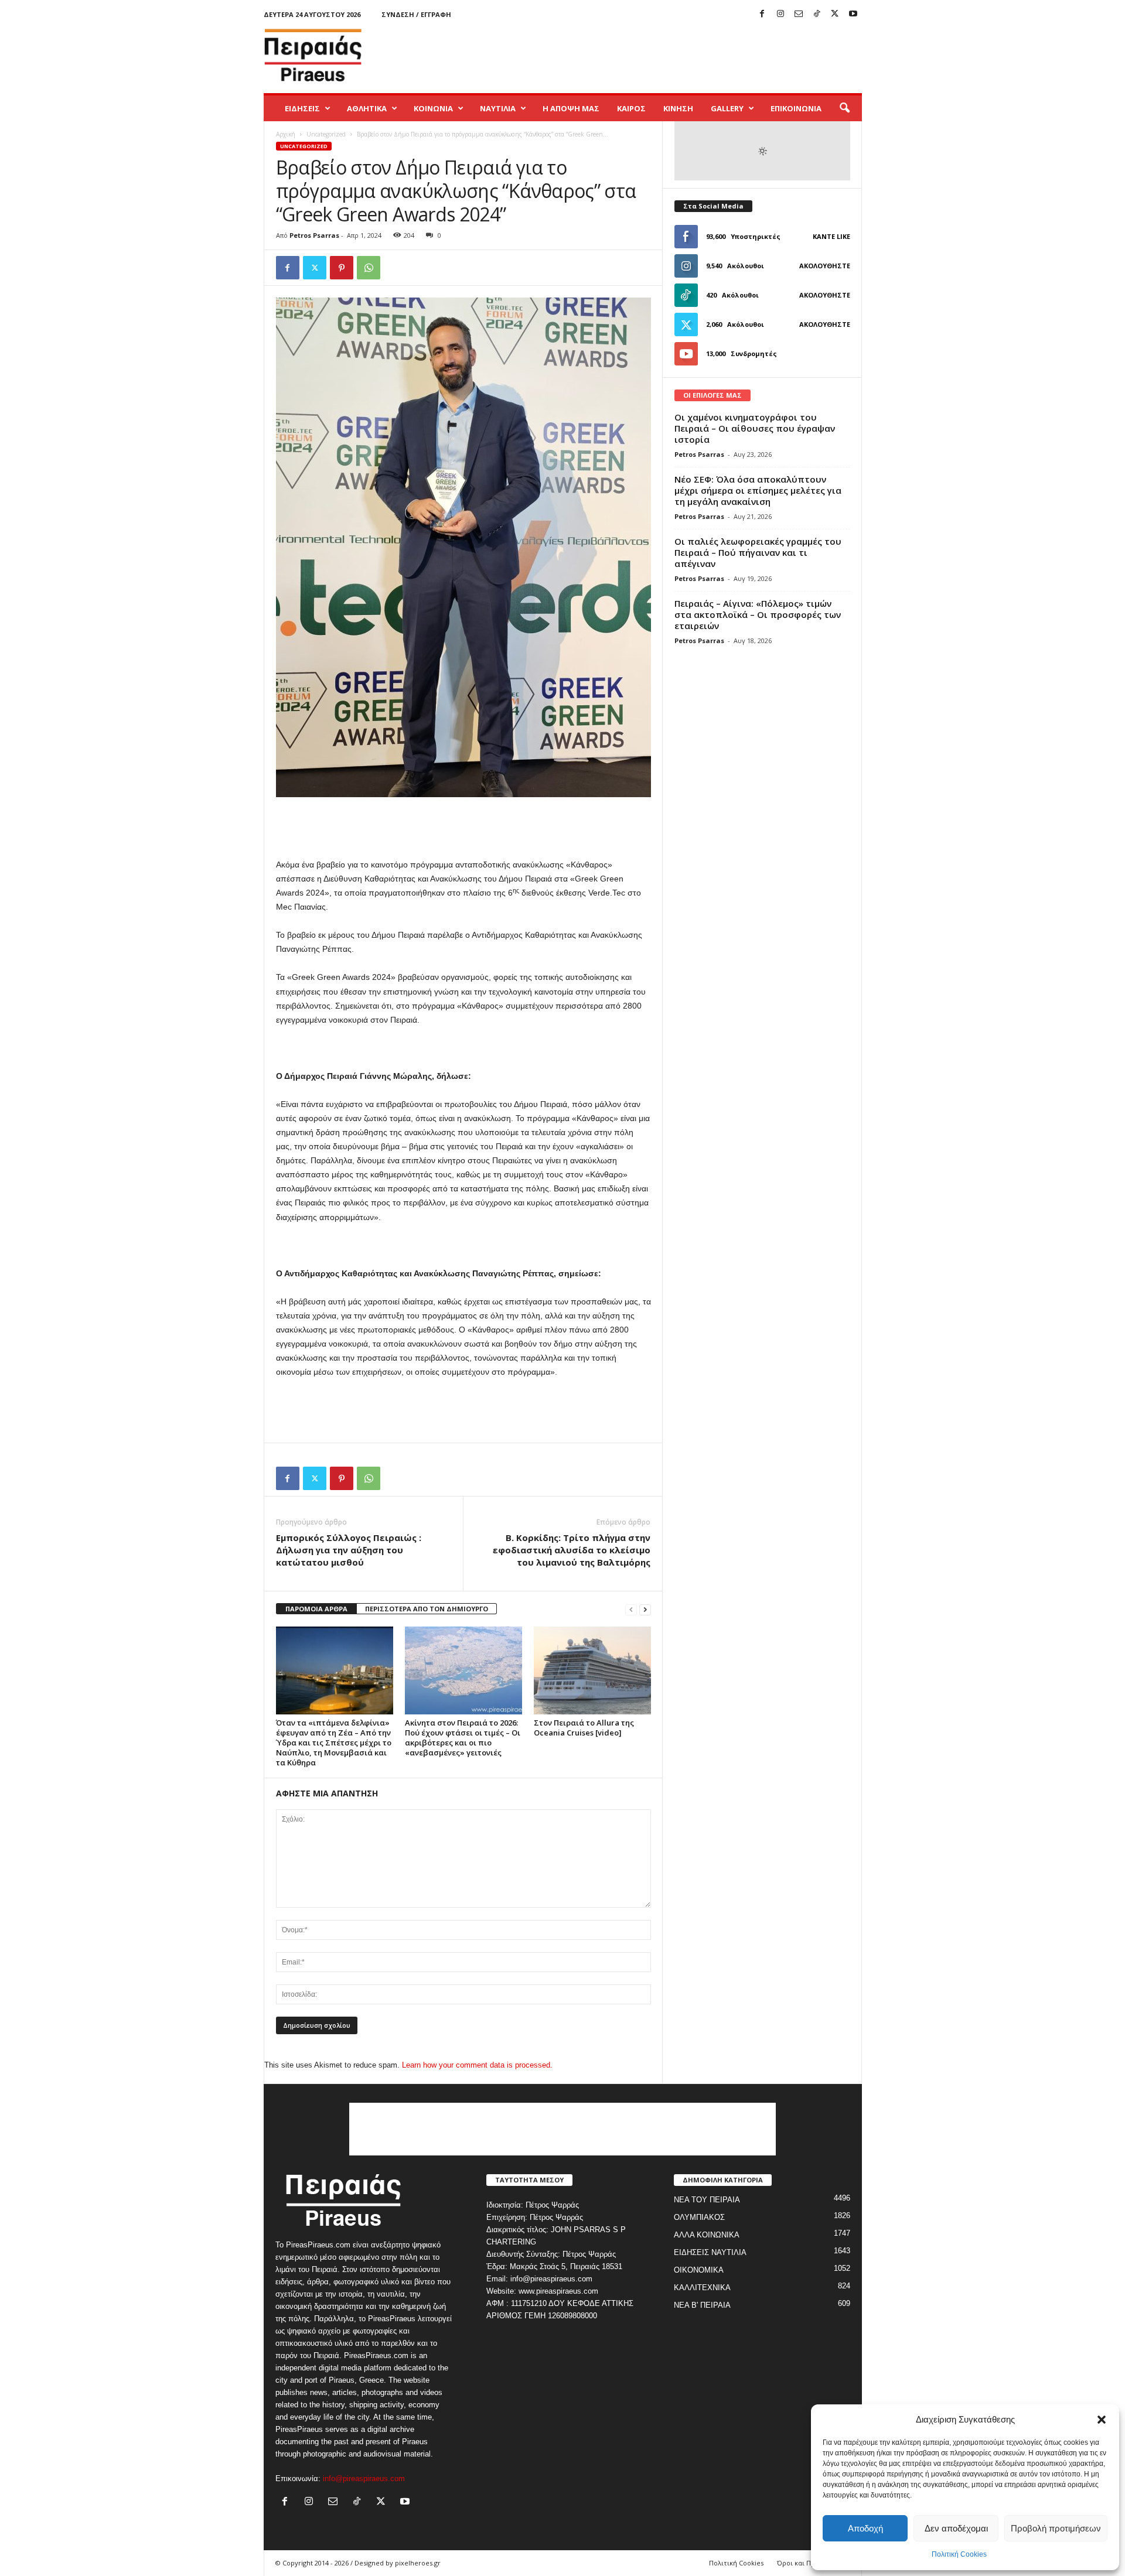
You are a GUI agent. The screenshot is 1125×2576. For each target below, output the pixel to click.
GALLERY (727, 108)
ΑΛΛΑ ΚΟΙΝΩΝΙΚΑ (707, 2235)
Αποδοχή (865, 2528)
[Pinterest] (342, 268)
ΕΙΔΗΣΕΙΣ (302, 108)
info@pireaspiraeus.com (364, 2478)
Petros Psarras (314, 235)
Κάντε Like (831, 236)
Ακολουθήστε (825, 266)
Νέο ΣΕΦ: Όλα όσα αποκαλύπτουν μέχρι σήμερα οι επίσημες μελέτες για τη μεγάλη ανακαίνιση (758, 490)
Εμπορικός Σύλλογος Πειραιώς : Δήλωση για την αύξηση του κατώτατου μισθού (349, 1550)
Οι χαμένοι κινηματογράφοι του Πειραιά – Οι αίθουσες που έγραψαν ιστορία (755, 428)
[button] (1102, 2420)
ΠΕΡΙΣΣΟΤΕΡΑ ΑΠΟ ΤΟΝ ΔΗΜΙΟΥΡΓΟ (427, 1609)
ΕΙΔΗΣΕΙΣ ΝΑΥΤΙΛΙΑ (710, 2252)
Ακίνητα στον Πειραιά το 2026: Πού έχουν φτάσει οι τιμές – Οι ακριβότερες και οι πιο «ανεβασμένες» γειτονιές (463, 1738)
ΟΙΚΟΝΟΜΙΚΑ (699, 2270)
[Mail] (799, 14)
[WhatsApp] (369, 268)
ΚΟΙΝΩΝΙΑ (433, 108)
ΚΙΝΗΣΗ (678, 108)
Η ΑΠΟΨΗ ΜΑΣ (571, 108)
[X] (835, 14)
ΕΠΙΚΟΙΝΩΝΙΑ (796, 108)
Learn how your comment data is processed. (477, 2065)
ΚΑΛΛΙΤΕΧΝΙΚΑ (702, 2288)
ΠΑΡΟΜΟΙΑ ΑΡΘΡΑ (316, 1609)
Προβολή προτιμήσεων (1056, 2528)
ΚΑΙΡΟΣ (631, 108)
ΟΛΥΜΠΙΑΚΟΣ (699, 2217)
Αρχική (286, 134)
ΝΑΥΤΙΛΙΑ (498, 108)
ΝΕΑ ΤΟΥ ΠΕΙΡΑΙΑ (707, 2200)
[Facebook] (762, 14)
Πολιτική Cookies (959, 2554)
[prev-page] (631, 1609)
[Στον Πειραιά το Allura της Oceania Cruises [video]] (592, 1670)
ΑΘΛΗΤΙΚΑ (367, 108)
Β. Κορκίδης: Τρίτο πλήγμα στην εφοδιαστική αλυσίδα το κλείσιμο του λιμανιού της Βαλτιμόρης (572, 1550)
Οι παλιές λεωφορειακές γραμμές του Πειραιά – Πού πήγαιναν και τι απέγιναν (758, 552)
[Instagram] (780, 14)
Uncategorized (326, 134)
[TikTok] (817, 14)
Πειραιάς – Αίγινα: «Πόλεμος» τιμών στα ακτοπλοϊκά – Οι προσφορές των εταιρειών (758, 614)
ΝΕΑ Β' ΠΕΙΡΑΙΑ (702, 2305)
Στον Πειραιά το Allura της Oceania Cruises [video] (584, 1728)
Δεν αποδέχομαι (956, 2528)
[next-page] (645, 1609)
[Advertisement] (649, 55)
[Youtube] (853, 14)
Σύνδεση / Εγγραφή (416, 14)
